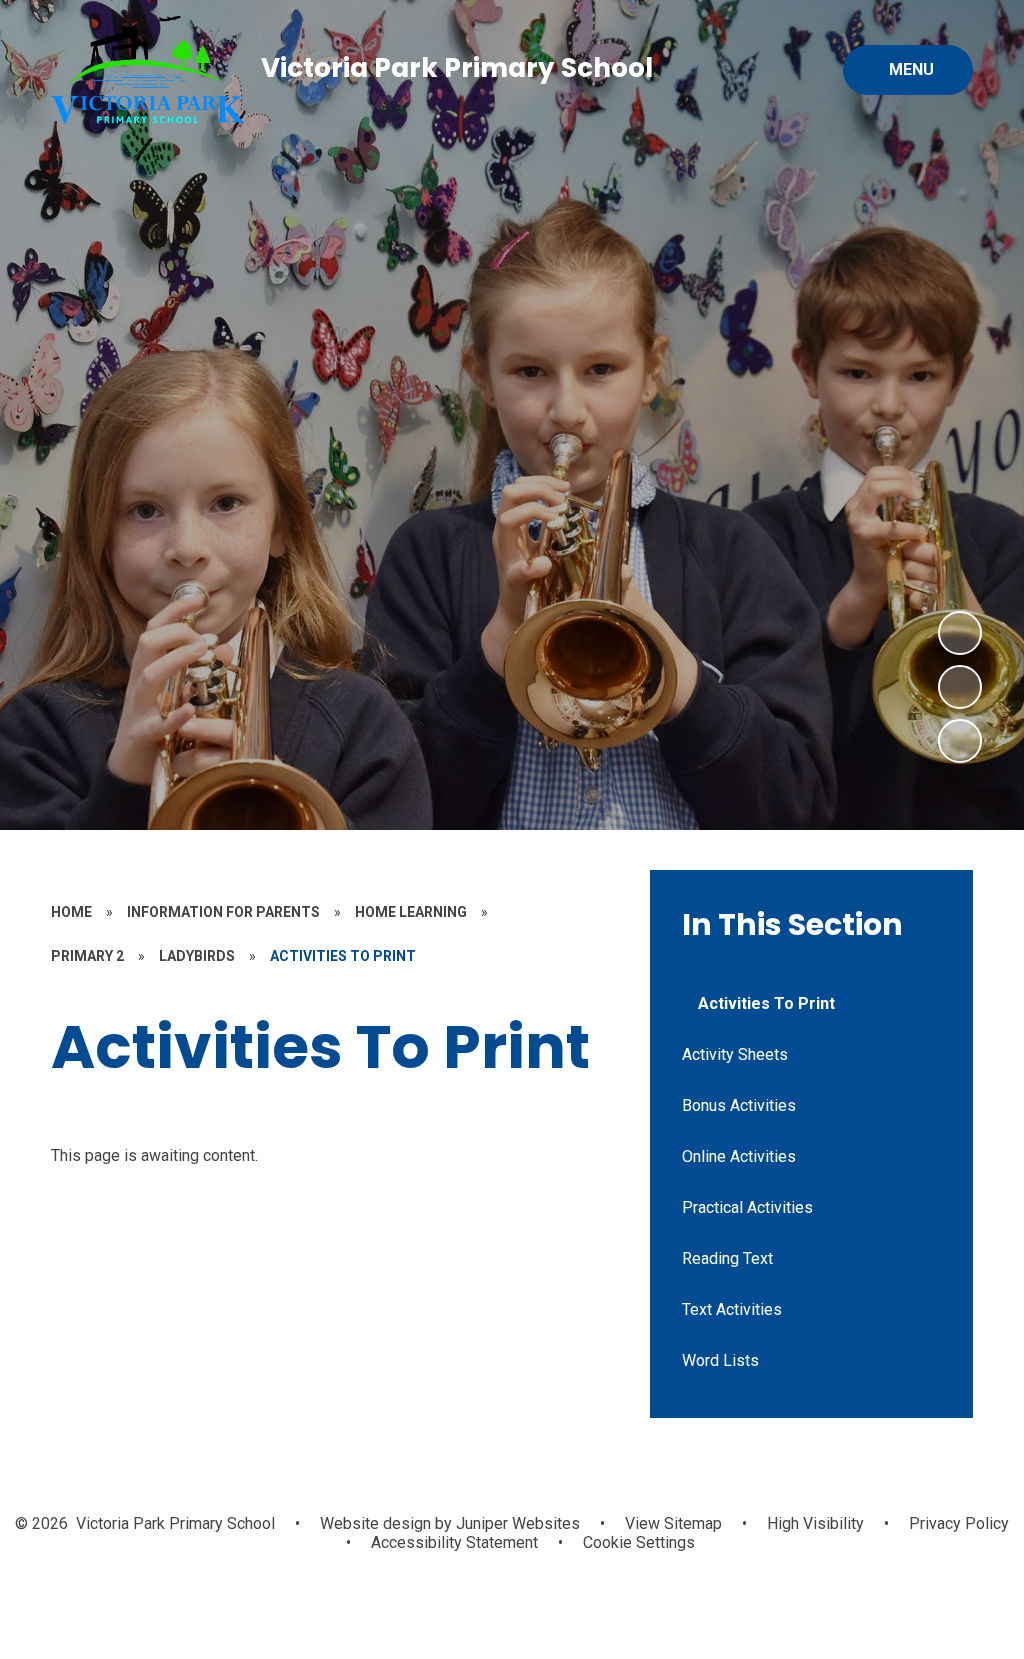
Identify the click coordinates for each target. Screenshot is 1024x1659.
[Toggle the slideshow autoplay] (960, 741)
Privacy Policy (959, 1523)
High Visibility (815, 1523)
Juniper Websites (516, 1523)
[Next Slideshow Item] (960, 633)
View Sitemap (673, 1523)
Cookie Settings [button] (639, 1542)
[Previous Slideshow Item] (960, 687)
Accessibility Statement (454, 1542)
